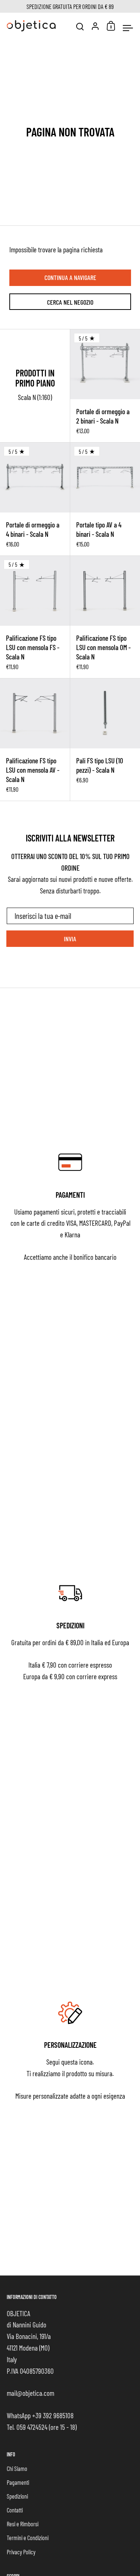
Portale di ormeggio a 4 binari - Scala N (35, 499)
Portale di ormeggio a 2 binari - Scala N (105, 386)
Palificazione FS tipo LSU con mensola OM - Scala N (105, 617)
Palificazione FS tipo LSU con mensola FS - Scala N (35, 617)
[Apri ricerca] (80, 27)
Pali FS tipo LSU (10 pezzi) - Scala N (105, 740)
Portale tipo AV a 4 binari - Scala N (105, 499)
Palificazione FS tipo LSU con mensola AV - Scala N (35, 740)
